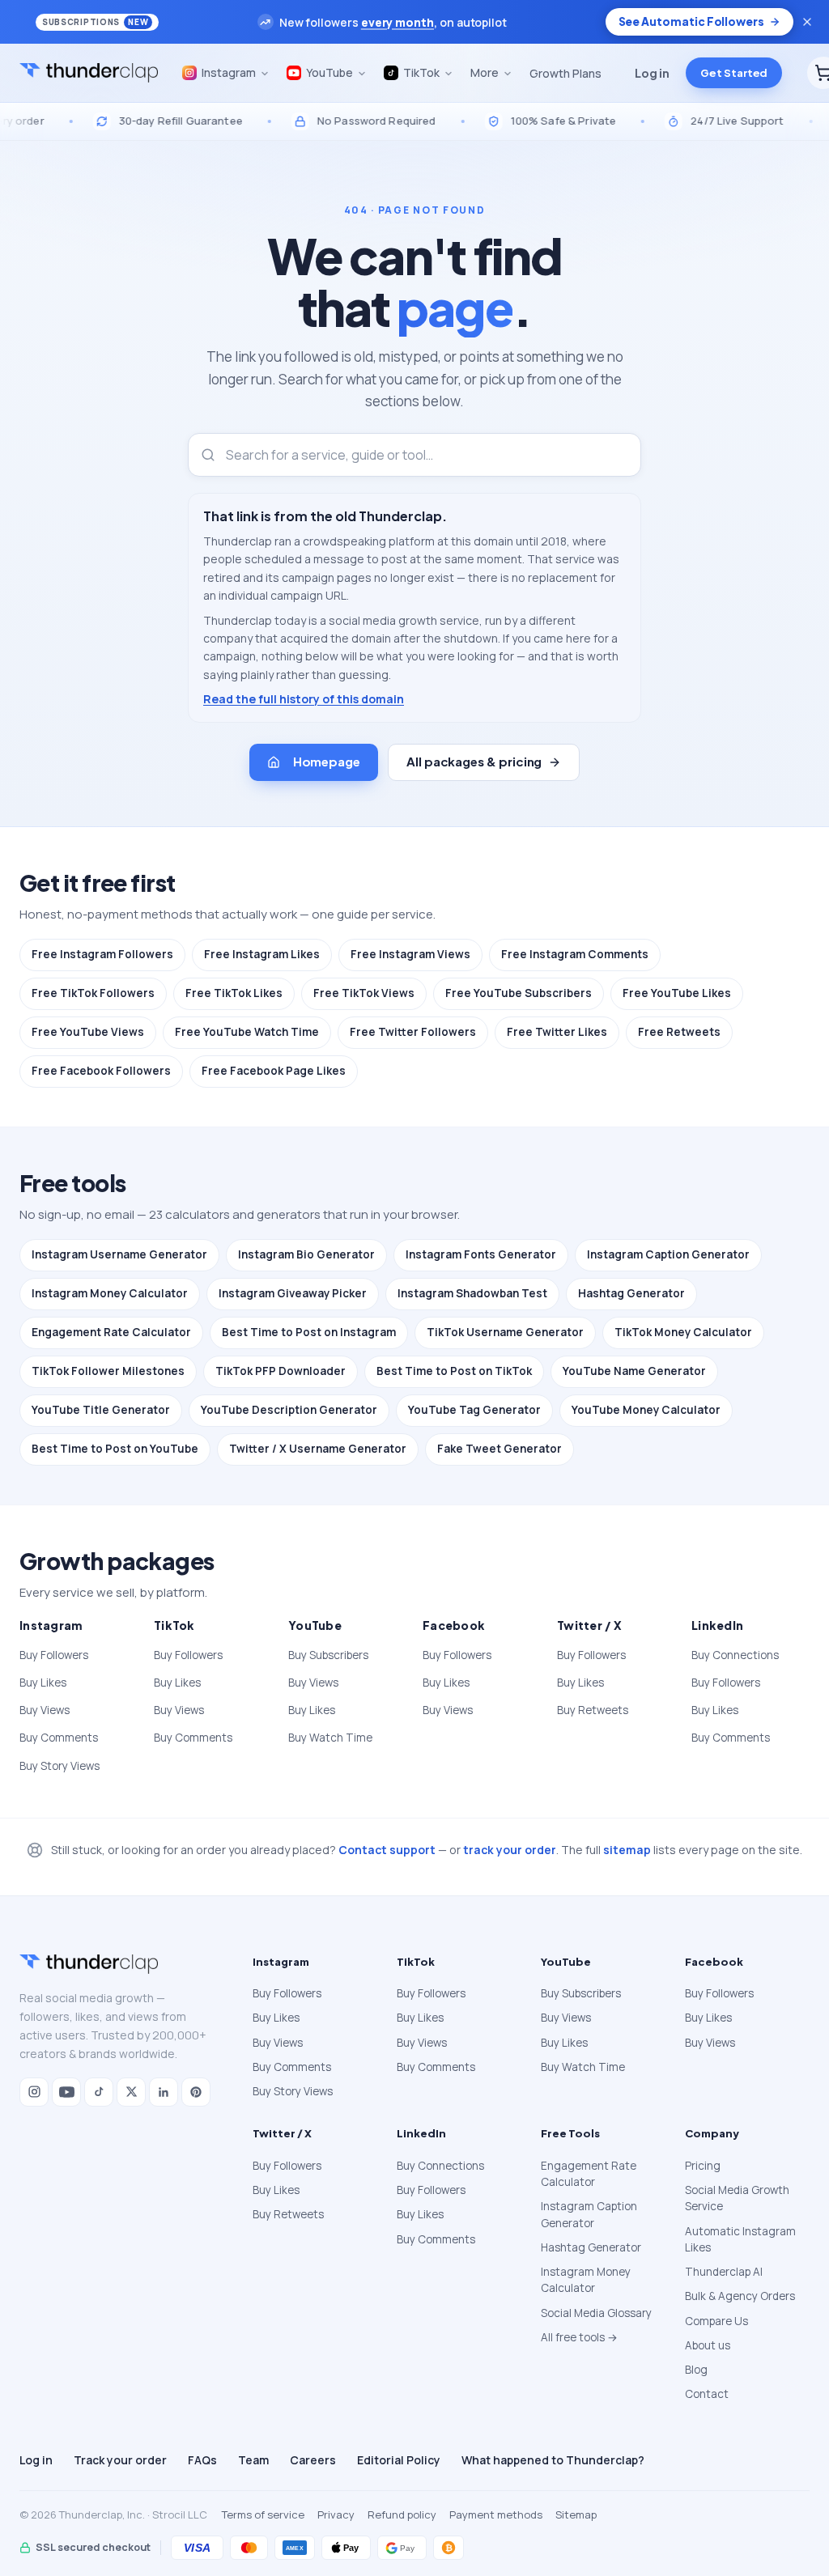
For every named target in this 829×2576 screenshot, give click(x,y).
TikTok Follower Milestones (108, 1371)
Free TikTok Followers (93, 993)
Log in (652, 73)
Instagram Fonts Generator (481, 1254)
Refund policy (402, 2514)
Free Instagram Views (410, 954)
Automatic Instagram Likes (740, 2239)
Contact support (387, 1850)
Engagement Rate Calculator (111, 1332)
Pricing (703, 2166)
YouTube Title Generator (101, 1410)
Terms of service (263, 2514)
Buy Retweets (593, 1710)
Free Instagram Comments (575, 954)
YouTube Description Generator (289, 1410)
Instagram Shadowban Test (472, 1293)
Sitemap (576, 2514)
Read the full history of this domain (304, 699)
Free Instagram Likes (262, 954)
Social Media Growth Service (737, 2198)
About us (708, 2345)
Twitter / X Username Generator (318, 1449)
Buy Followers (54, 1655)
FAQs (202, 2460)
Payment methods (496, 2514)
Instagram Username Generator (119, 1254)
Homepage (327, 761)
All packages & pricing (474, 761)
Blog (696, 2370)
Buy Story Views (60, 1766)
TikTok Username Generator (505, 1332)
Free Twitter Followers (413, 1032)
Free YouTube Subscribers (519, 993)
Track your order (120, 2460)
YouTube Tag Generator (474, 1410)
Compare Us (716, 2321)
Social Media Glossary (596, 2313)
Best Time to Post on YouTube (115, 1449)
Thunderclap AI (724, 2272)
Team (253, 2460)
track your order (510, 1850)
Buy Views (45, 1710)
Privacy (336, 2514)
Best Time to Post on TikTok (454, 1371)
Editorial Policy (399, 2460)
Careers (313, 2460)
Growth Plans (565, 73)
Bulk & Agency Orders (740, 2296)
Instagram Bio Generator (306, 1254)
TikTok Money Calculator (683, 1332)
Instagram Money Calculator (110, 1293)
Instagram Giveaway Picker (293, 1293)
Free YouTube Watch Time (247, 1032)
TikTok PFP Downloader (281, 1371)
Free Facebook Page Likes (274, 1071)
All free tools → (579, 2337)
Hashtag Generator (631, 1293)
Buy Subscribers (328, 1655)
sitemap (627, 1850)
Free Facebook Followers (101, 1071)
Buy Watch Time (330, 1738)
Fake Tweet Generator (500, 1449)
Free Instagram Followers (102, 954)
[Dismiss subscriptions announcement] (807, 22)
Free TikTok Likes (234, 993)
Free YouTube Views (88, 1032)
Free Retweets (679, 1032)
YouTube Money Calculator (646, 1410)
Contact (707, 2394)
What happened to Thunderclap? (553, 2460)
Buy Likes (43, 1683)
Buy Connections (735, 1655)
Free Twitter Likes (557, 1032)
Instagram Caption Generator (668, 1254)
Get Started (734, 73)
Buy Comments (59, 1738)
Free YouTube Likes (677, 993)
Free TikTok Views (364, 993)
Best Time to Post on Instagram (309, 1332)
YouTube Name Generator (634, 1371)
